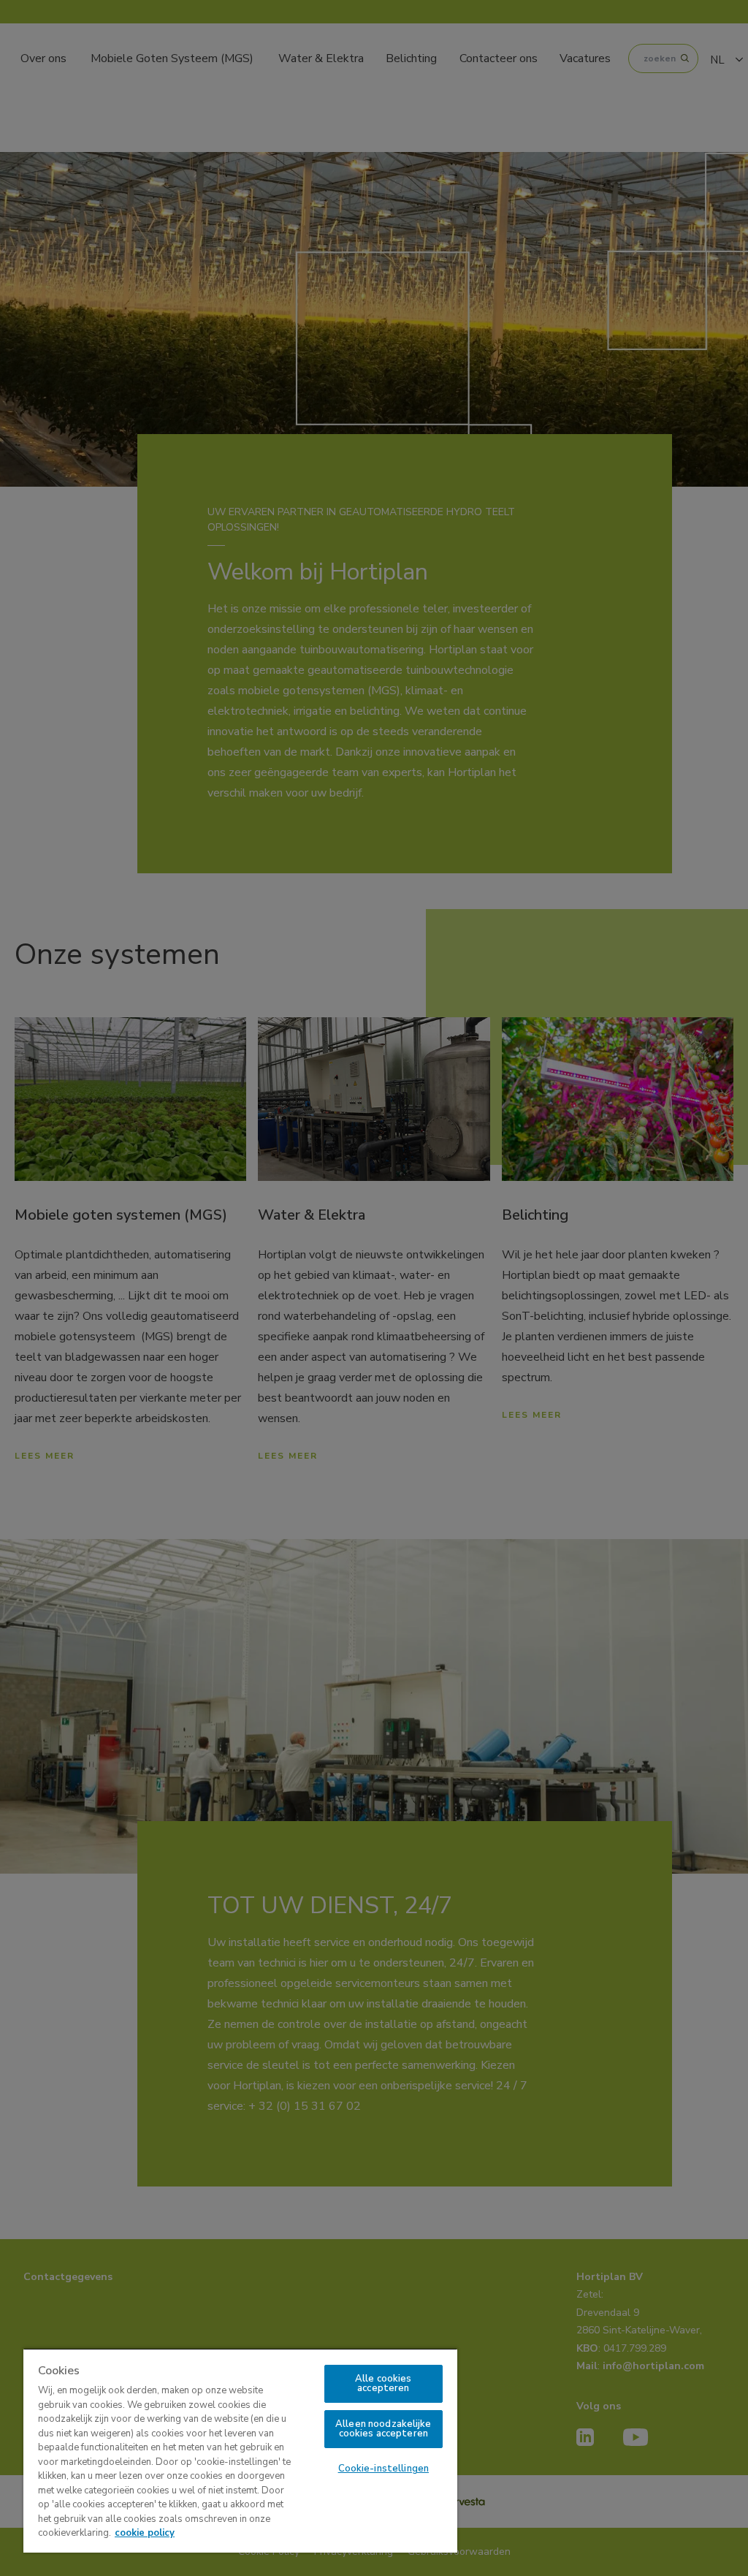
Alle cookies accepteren (383, 2383)
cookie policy (145, 2533)
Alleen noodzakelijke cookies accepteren (383, 2429)
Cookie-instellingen (383, 2469)
